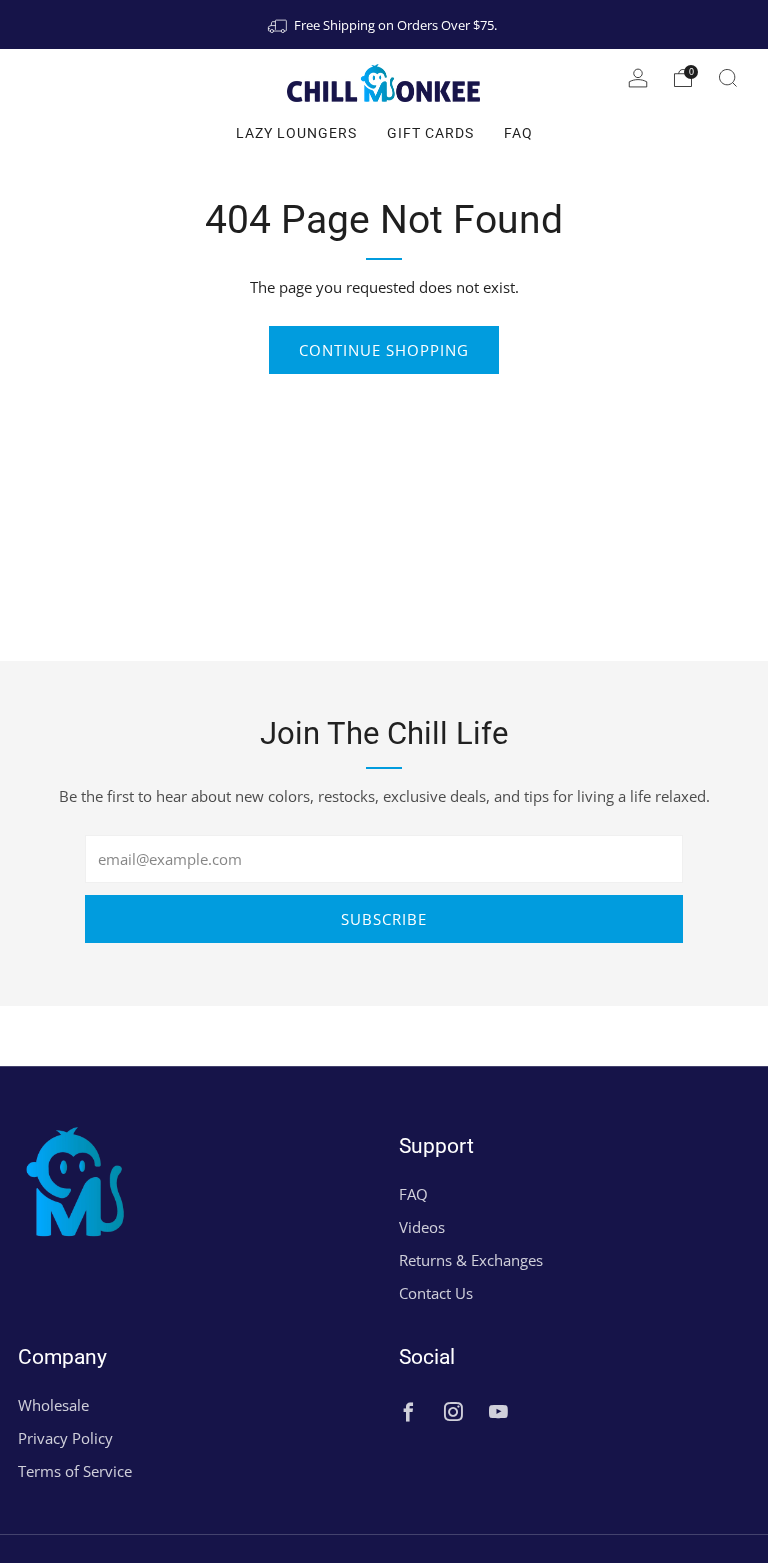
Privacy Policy (65, 1438)
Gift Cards (430, 133)
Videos (422, 1227)
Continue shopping (384, 350)
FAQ (518, 133)
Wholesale (53, 1405)
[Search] (728, 78)
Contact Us (436, 1293)
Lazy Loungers (296, 133)
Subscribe (384, 919)
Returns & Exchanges (471, 1260)
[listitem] (384, 24)
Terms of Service (75, 1471)
